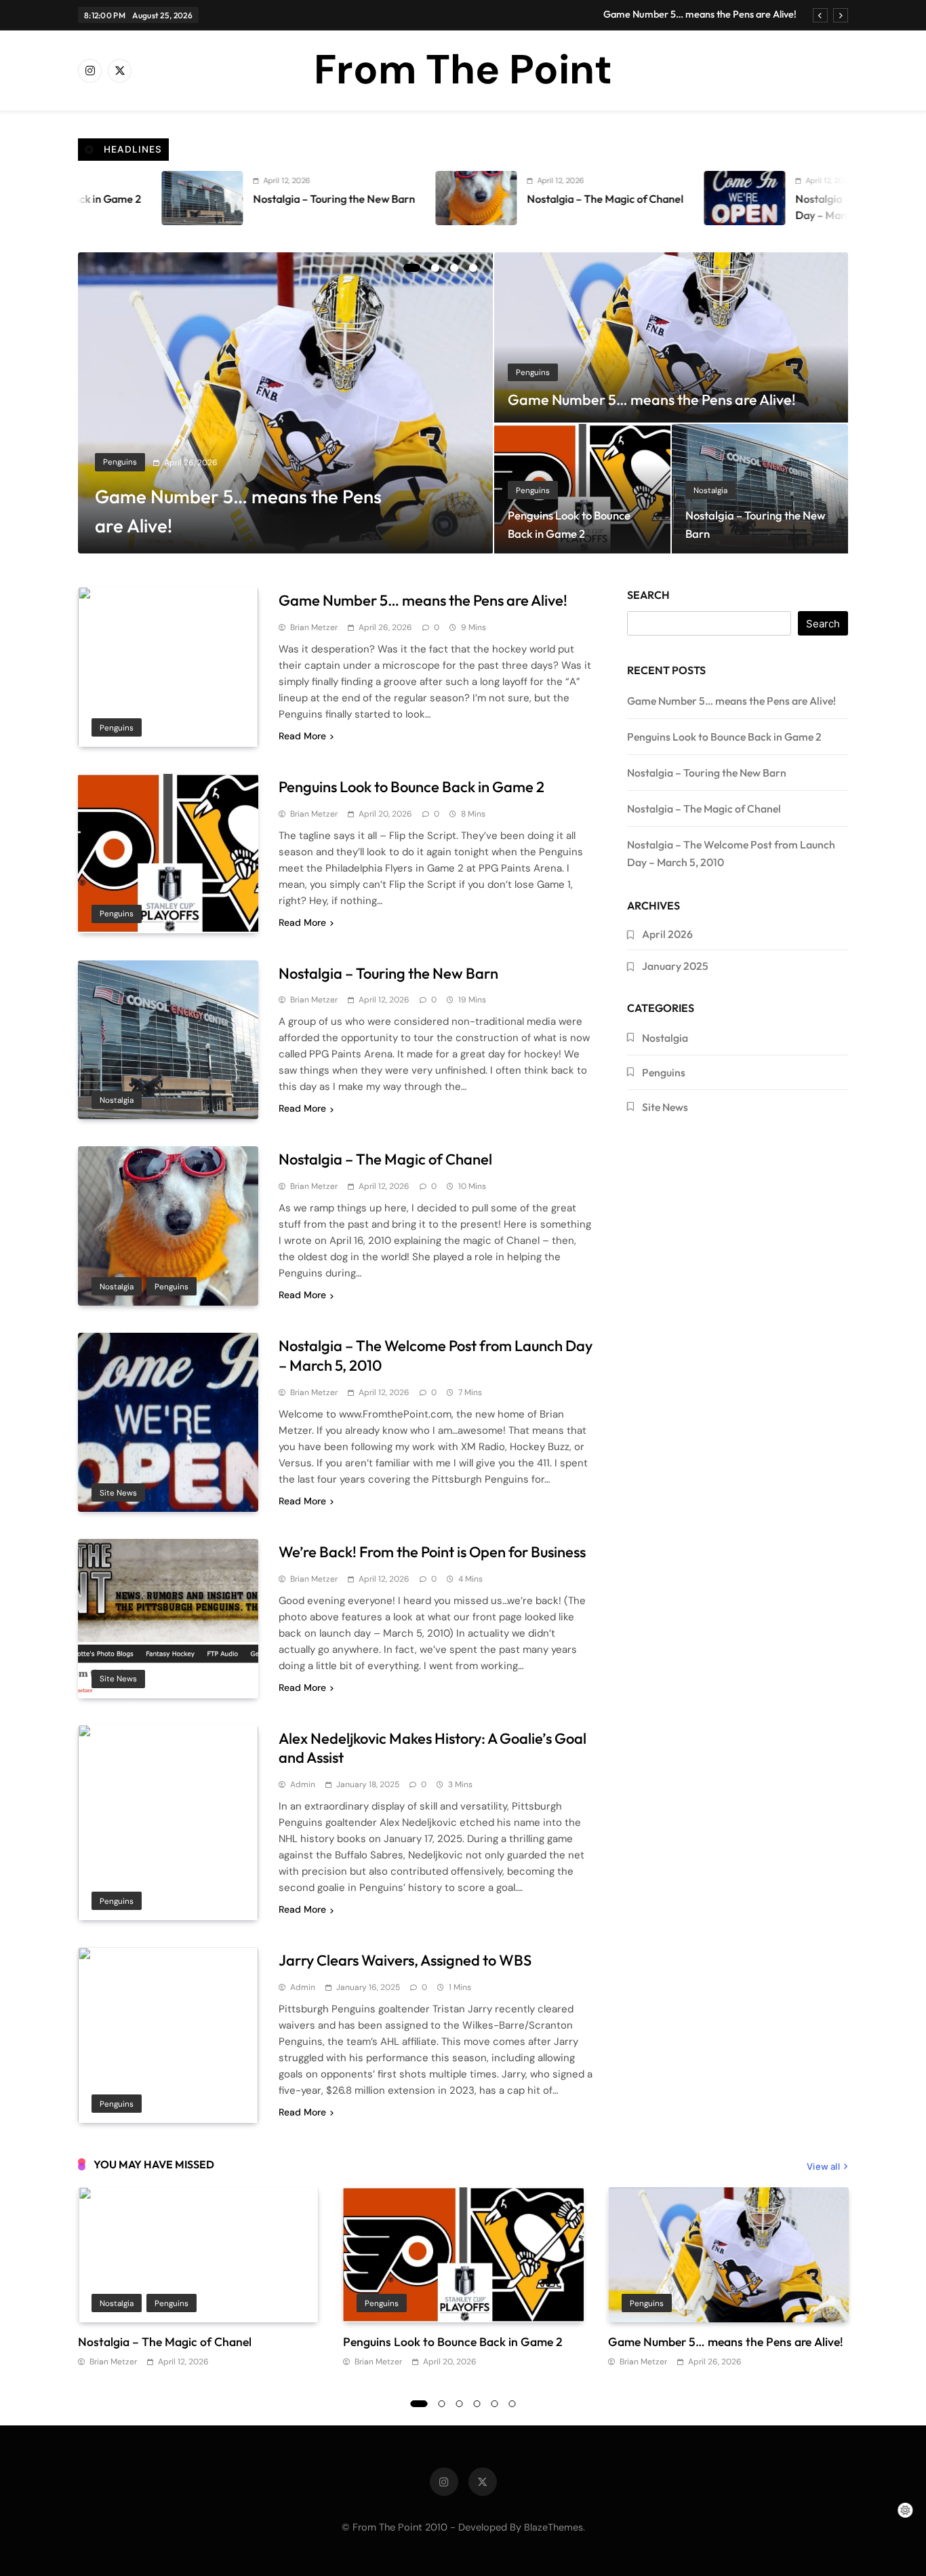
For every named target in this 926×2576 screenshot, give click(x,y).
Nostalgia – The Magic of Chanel (480, 199)
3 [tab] (454, 268)
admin (303, 1784)
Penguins (120, 462)
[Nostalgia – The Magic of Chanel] (350, 198)
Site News (118, 1493)
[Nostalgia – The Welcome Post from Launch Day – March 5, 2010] (619, 198)
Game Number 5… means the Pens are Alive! (700, 14)
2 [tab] (435, 268)
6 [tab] (512, 2404)
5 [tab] (495, 2404)
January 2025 (675, 966)
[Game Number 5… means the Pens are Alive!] (286, 403)
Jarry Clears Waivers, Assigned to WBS (405, 1960)
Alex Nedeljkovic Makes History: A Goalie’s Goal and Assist (432, 1748)
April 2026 (667, 934)
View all (823, 2166)
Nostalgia (710, 490)
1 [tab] (412, 268)
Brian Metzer (314, 627)
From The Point (463, 70)
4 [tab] (473, 268)
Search (648, 595)
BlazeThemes (553, 2527)
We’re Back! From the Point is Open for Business (432, 1552)
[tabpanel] (286, 403)
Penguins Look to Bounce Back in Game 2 (411, 787)
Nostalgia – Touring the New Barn (208, 199)
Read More (302, 736)
